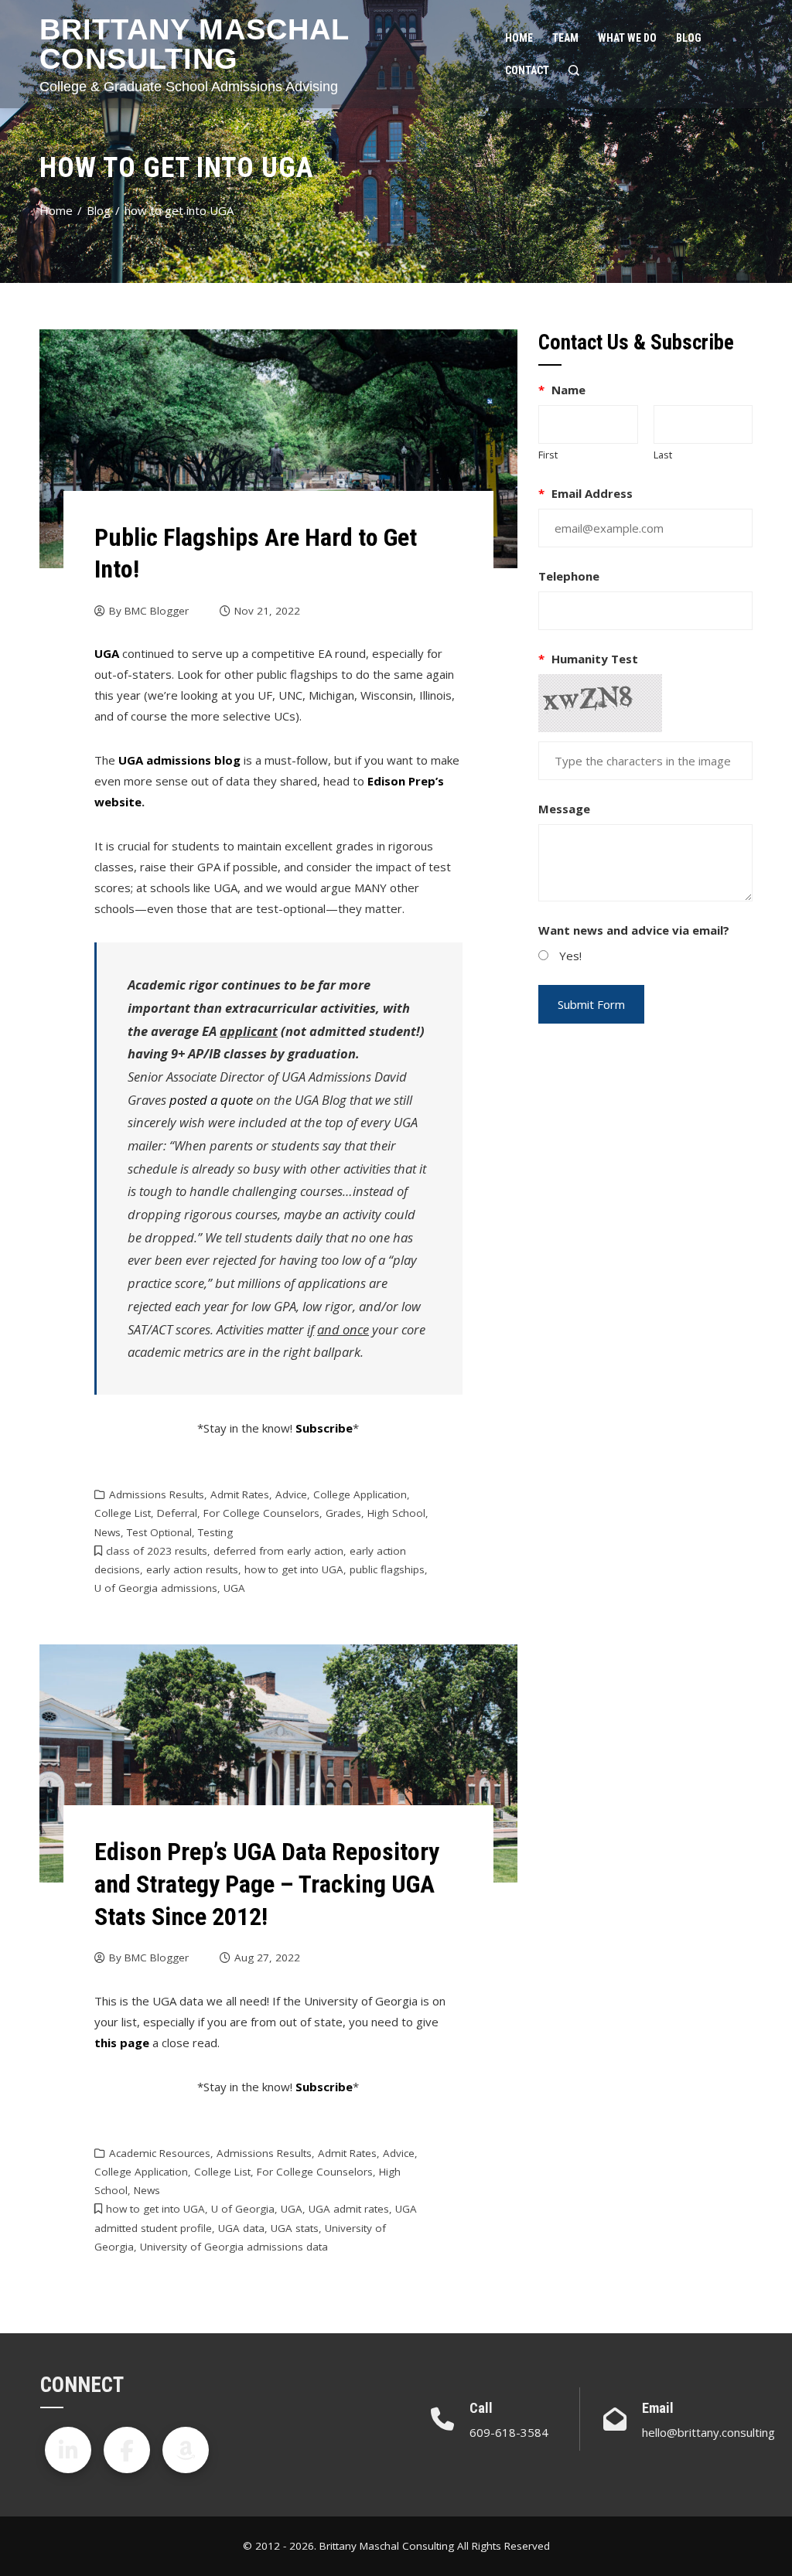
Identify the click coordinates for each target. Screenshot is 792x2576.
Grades (343, 1513)
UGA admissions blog (179, 760)
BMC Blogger (157, 611)
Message (564, 809)
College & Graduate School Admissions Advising (189, 87)
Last (663, 455)
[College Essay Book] (186, 2450)
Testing (215, 1532)
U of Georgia (243, 2209)
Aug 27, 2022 (267, 1958)
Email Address (585, 493)
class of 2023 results (157, 1551)
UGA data (241, 2228)
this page (122, 2043)
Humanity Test (588, 659)
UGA (234, 1588)
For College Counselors (261, 1513)
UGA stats (295, 2228)
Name (562, 390)
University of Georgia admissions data (234, 2247)
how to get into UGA (294, 1569)
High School (396, 1513)
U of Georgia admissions (156, 1588)
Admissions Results (157, 1494)
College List (123, 1513)
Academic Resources (160, 2153)
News (108, 1532)
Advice (291, 1494)
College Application (360, 1494)
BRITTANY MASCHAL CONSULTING (194, 44)
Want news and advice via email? (634, 930)
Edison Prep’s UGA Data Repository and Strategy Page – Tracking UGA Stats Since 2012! (267, 1884)
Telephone (569, 576)
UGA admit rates (349, 2209)
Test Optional (159, 1532)
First (548, 455)
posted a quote (211, 1100)
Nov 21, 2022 (267, 611)
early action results (192, 1569)
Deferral (177, 1513)
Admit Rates (240, 1494)
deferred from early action (278, 1551)
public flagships (387, 1569)
